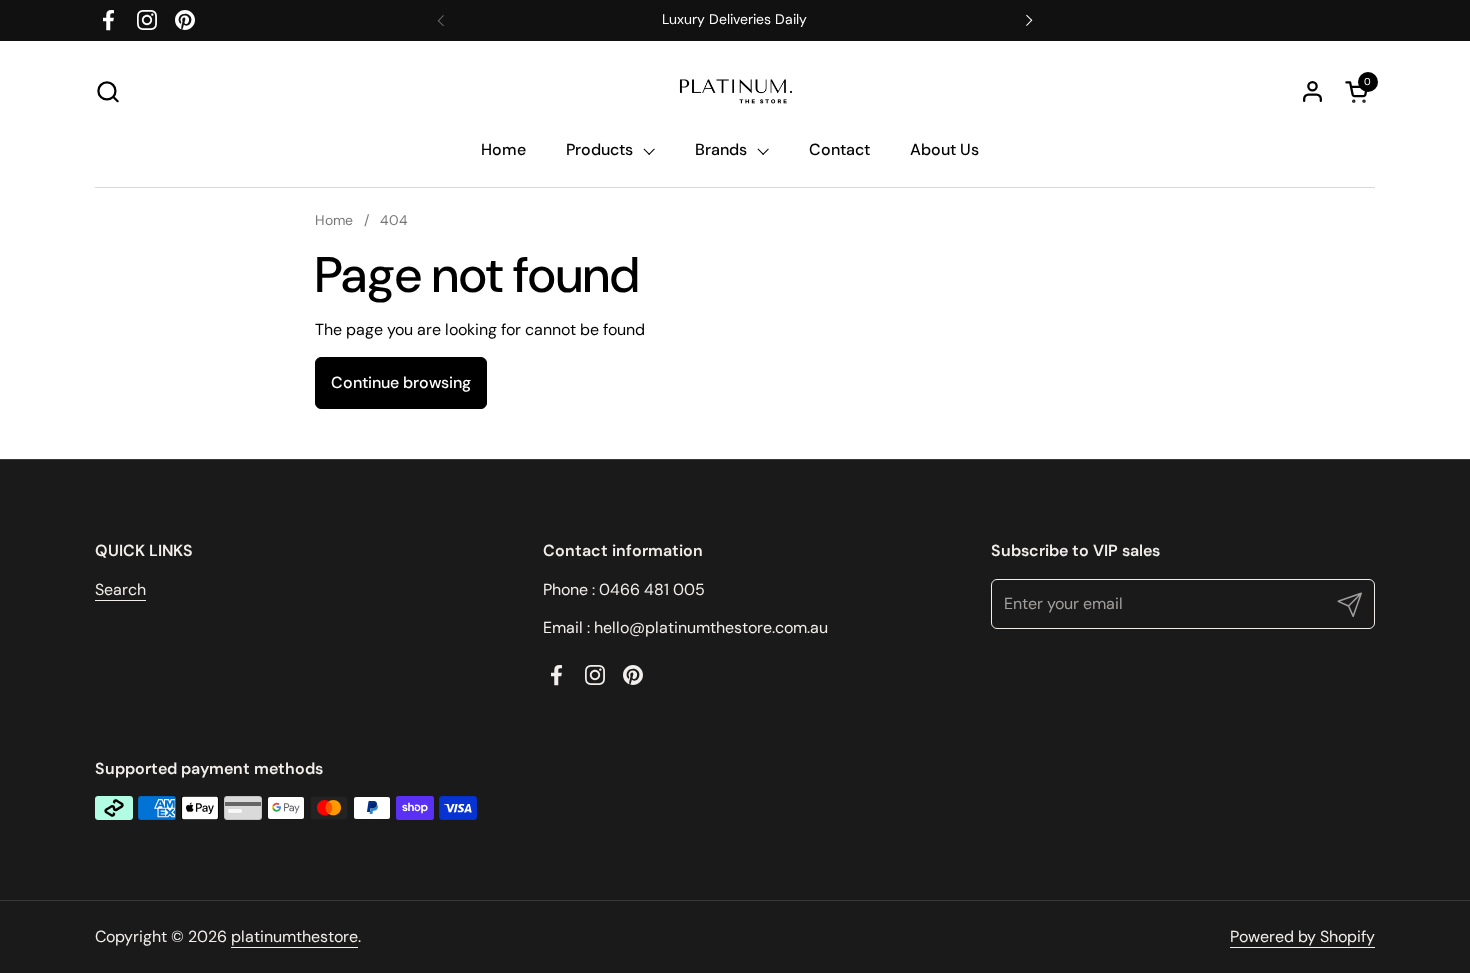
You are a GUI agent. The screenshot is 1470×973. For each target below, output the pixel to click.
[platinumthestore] (735, 91)
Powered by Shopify (1302, 936)
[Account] (1312, 91)
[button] (107, 91)
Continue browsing (401, 382)
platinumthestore (294, 936)
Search (120, 589)
